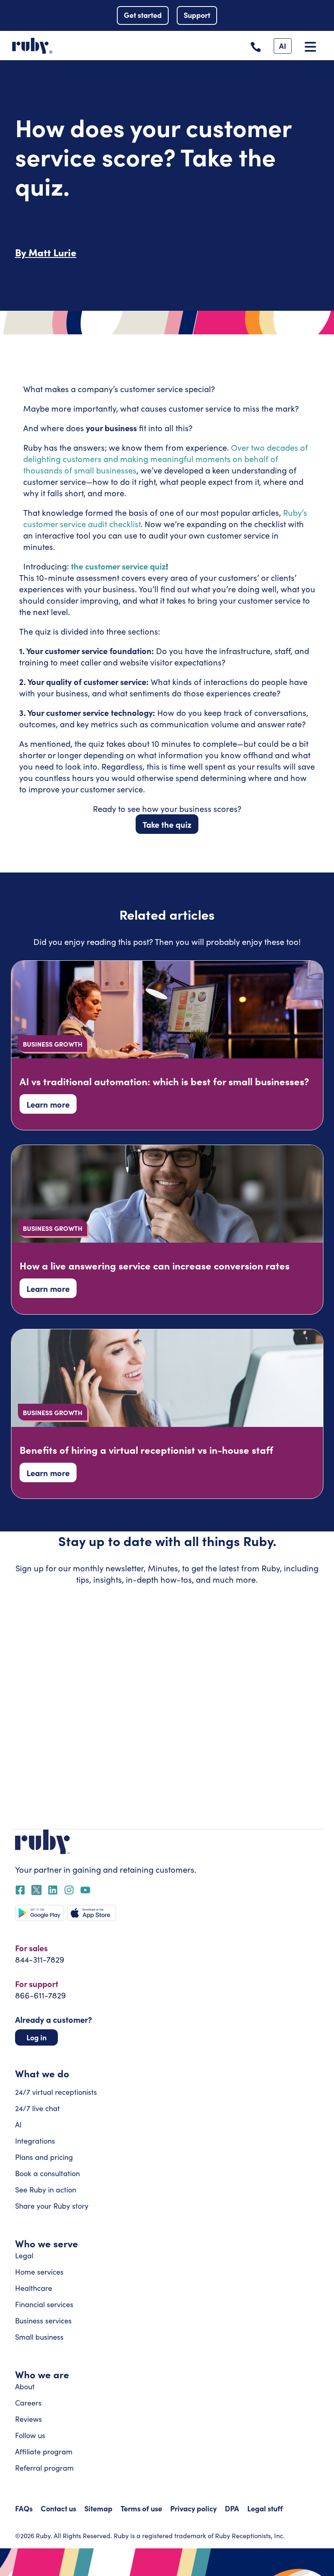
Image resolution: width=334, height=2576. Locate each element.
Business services (43, 2321)
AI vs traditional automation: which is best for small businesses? (164, 1081)
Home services (39, 2272)
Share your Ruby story (52, 2206)
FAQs (24, 2508)
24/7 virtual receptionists (56, 2092)
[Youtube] (85, 1890)
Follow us (30, 2435)
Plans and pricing (44, 2157)
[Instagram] (69, 1890)
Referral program (44, 2468)
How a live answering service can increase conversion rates (155, 1265)
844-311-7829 (40, 1959)
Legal (24, 2255)
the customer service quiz (117, 566)
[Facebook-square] (20, 1890)
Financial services (44, 2304)
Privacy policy (193, 2508)
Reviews (29, 2419)
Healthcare (34, 2288)
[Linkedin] (53, 1890)
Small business (39, 2337)
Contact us (58, 2508)
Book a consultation (47, 2173)
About (25, 2386)
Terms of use (141, 2508)
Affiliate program (44, 2452)
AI (18, 2124)
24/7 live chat (37, 2108)
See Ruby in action (46, 2190)
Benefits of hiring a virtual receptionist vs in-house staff (146, 1449)
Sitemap (98, 2508)
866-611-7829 (41, 1995)
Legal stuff (265, 2508)
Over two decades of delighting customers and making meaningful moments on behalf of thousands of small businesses (166, 459)
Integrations (35, 2141)
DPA (232, 2508)
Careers (28, 2403)
